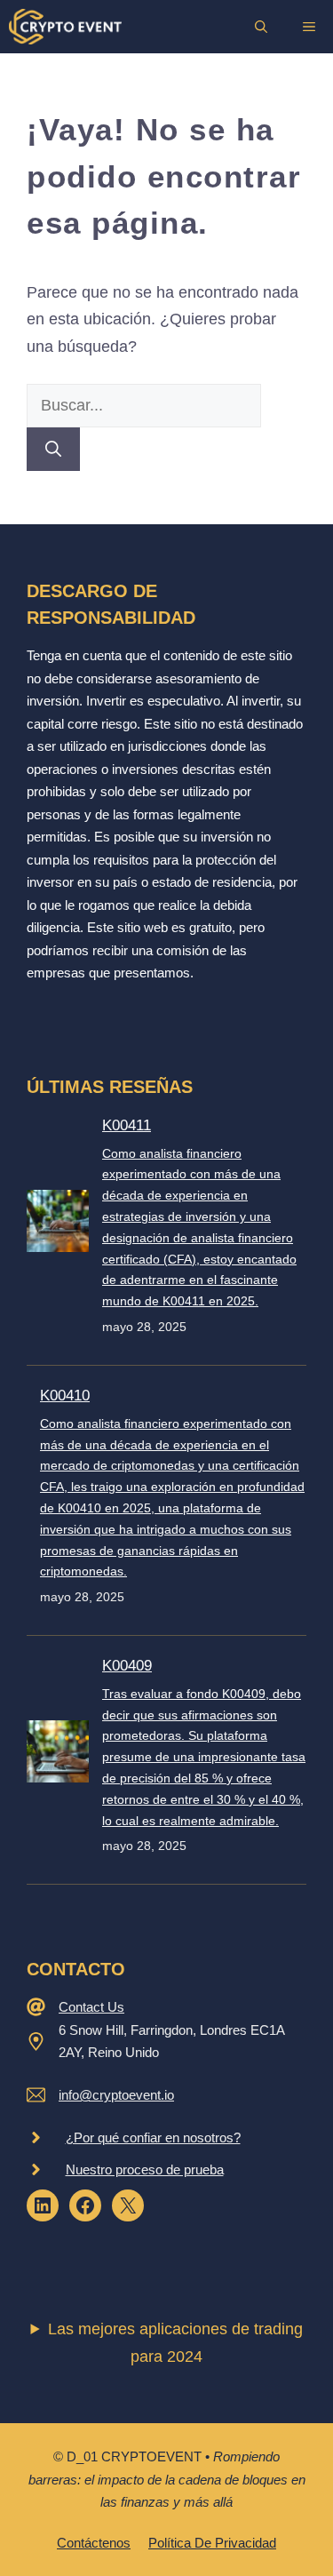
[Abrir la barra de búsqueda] (261, 27)
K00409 (127, 1666)
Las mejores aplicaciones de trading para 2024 (175, 2343)
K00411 (127, 1125)
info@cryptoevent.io (116, 2095)
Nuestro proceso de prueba (145, 2169)
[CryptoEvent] (65, 27)
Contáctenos (94, 2543)
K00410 (65, 1396)
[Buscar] (53, 449)
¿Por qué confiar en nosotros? (153, 2137)
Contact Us (91, 2007)
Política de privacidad (212, 2543)
